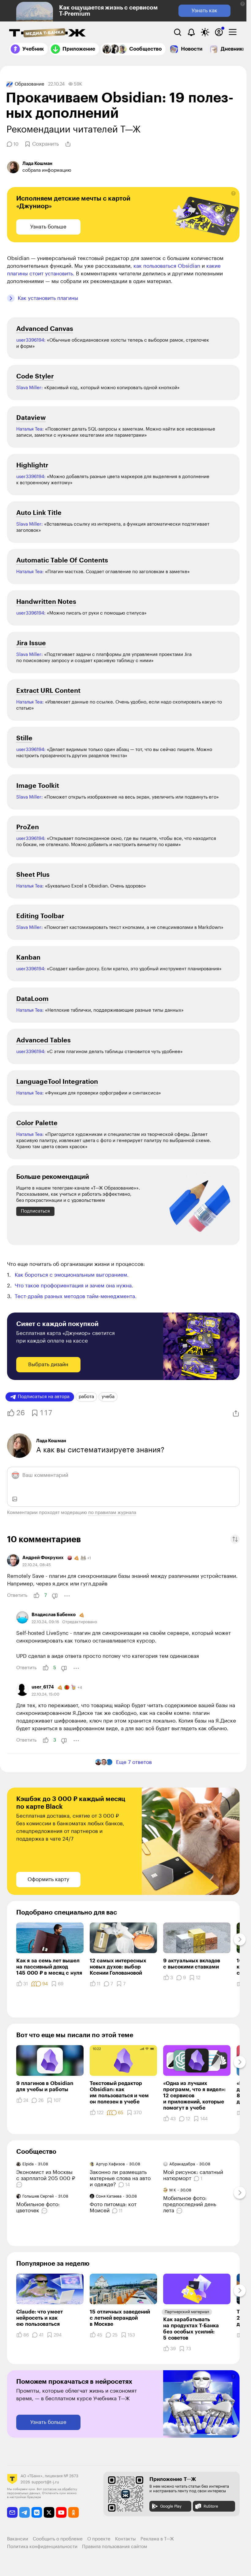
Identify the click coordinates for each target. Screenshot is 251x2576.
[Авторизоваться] (219, 32)
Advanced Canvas (45, 329)
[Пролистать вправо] (240, 1939)
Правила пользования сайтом (115, 2547)
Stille (24, 738)
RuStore (211, 2506)
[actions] (67, 1596)
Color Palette (37, 1123)
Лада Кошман (51, 1441)
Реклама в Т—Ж (157, 2539)
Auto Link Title (39, 513)
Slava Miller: (30, 388)
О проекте (99, 2539)
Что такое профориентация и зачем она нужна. (74, 1286)
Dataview (31, 418)
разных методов (76, 1296)
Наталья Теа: (30, 429)
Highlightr (32, 465)
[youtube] (61, 2512)
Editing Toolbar (40, 916)
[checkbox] (233, 32)
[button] (243, 4)
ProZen (28, 827)
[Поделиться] (68, 144)
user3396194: (31, 340)
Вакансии (18, 2539)
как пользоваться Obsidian (167, 266)
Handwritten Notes (46, 602)
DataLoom (32, 999)
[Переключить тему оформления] (205, 32)
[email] (12, 2512)
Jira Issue (31, 643)
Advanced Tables (43, 1040)
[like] (36, 1596)
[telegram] (25, 2512)
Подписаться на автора (44, 1397)
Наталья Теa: (30, 1135)
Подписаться (35, 1211)
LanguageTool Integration (57, 1082)
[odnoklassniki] (74, 2512)
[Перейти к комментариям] (20, 2185)
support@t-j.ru (45, 2482)
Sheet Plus (33, 875)
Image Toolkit (38, 786)
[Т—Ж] (47, 33)
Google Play (171, 2506)
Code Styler (35, 376)
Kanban (28, 958)
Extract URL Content (48, 691)
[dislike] (55, 1596)
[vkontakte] (37, 2512)
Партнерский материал (187, 2312)
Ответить (17, 1595)
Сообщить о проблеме (58, 2539)
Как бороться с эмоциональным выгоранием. (72, 1275)
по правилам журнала (112, 1513)
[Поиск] (178, 32)
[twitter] (49, 2512)
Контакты (125, 2539)
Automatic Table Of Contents (62, 560)
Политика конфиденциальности (42, 2547)
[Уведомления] (191, 32)
